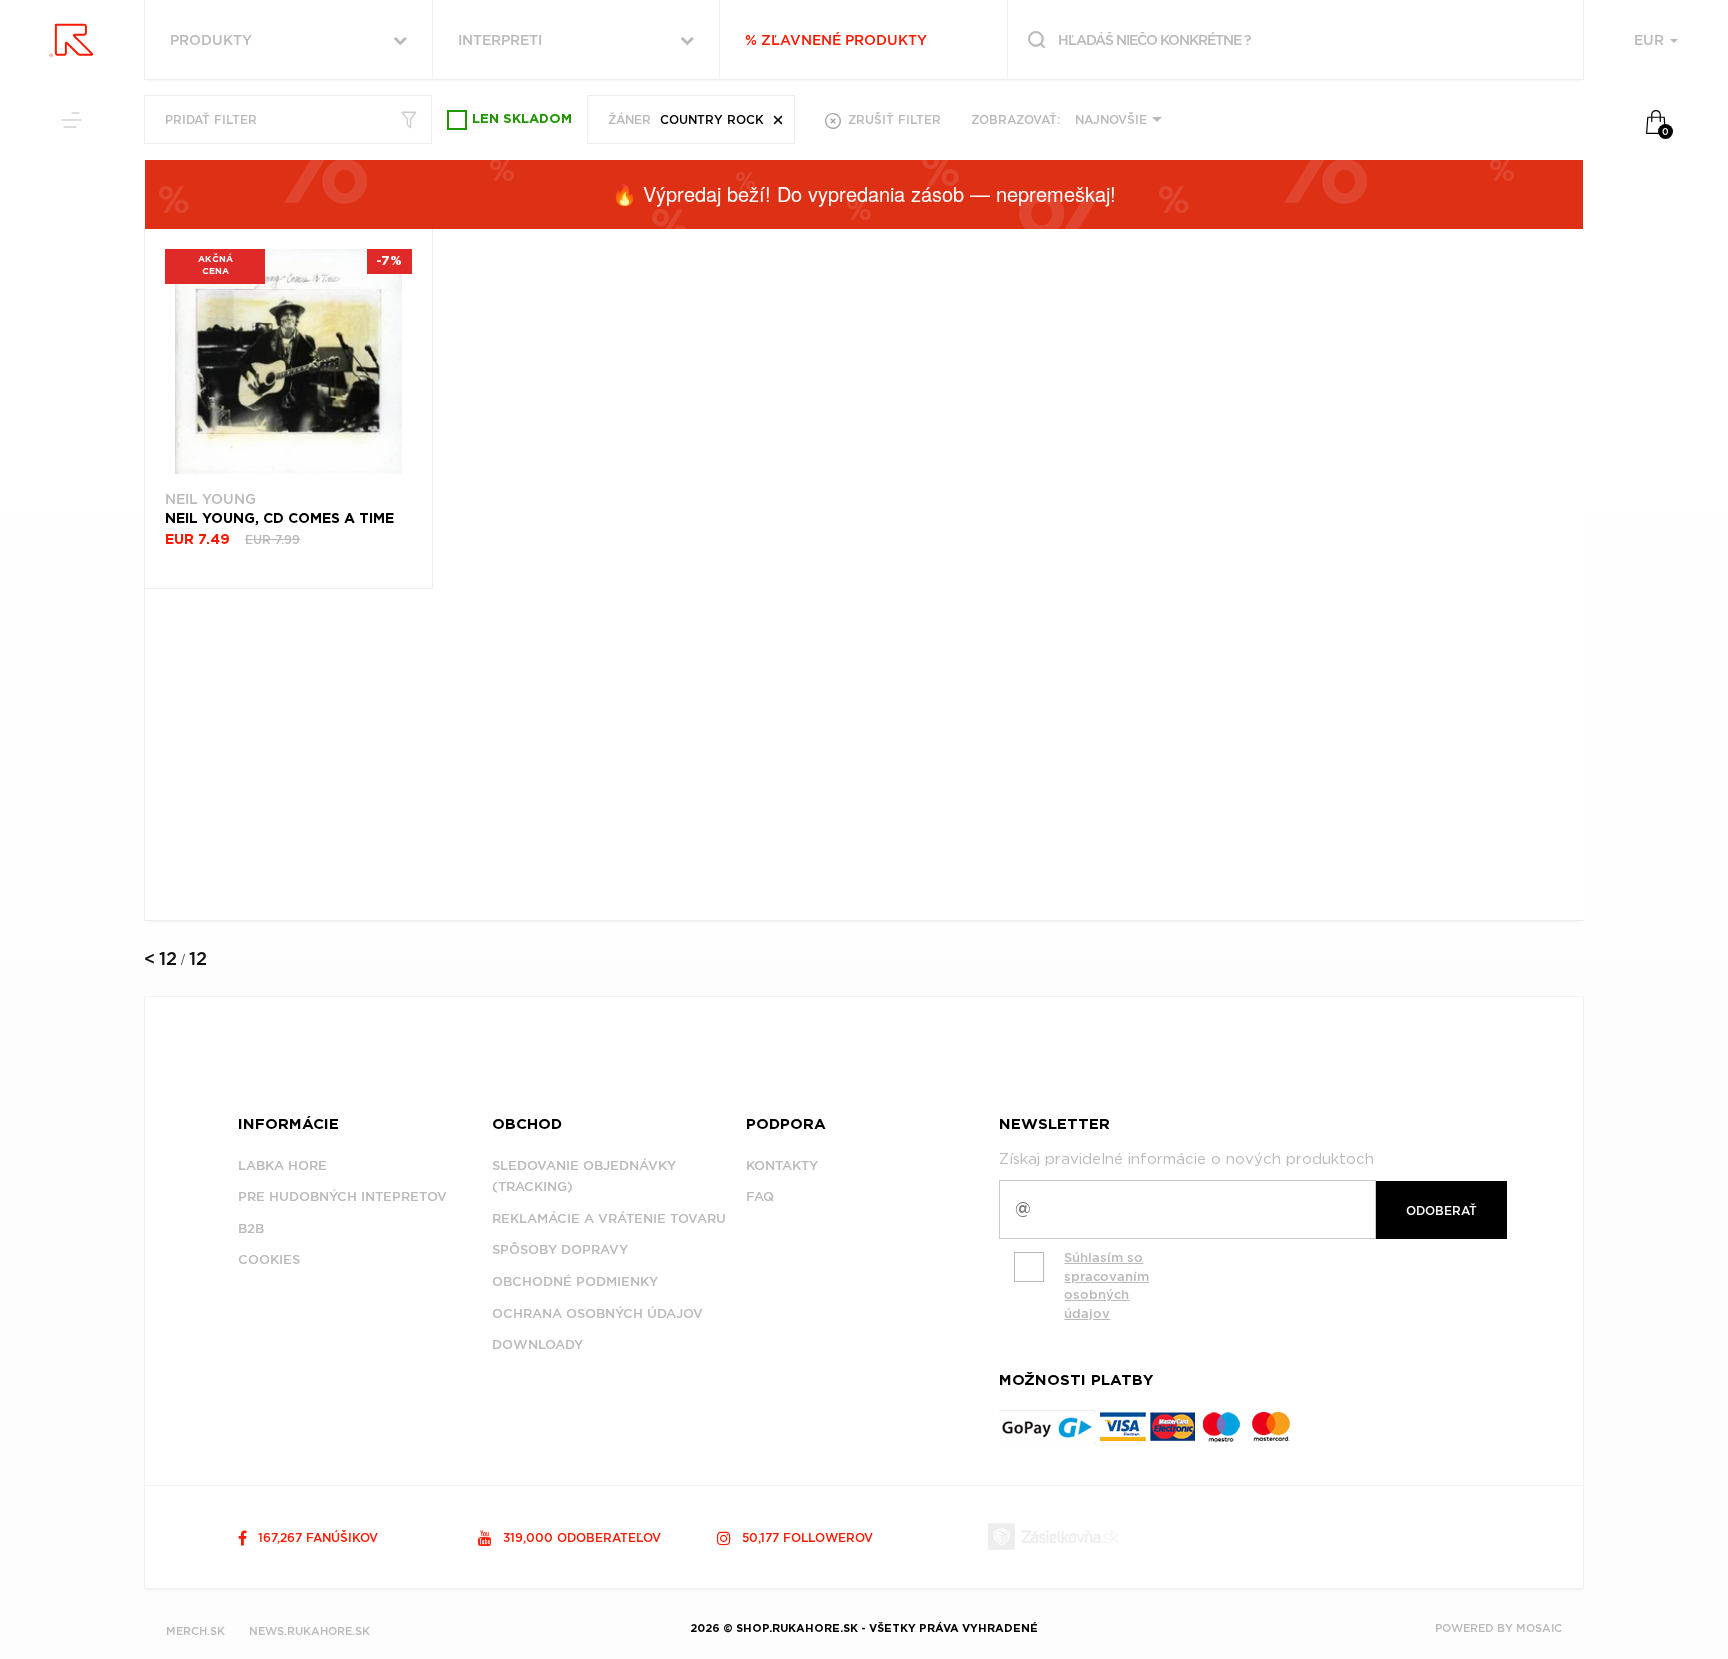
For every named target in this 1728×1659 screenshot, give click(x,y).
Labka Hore (282, 1165)
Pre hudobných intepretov (342, 1196)
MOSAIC (1539, 1628)
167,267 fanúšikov (316, 1537)
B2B (251, 1228)
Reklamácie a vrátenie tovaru (609, 1218)
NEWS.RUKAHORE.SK (309, 1631)
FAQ (760, 1196)
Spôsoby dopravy (560, 1249)
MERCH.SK (195, 1631)
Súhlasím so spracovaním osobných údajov (1106, 1285)
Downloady (537, 1344)
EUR (1651, 40)
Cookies (269, 1259)
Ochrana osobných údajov (597, 1313)
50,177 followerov (805, 1537)
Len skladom (522, 119)
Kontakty (782, 1165)
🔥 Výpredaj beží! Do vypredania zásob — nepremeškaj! (864, 193)
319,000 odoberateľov (580, 1537)
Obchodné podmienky (575, 1281)
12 (168, 958)
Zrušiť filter (892, 119)
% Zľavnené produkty (836, 40)
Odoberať (1441, 1210)
